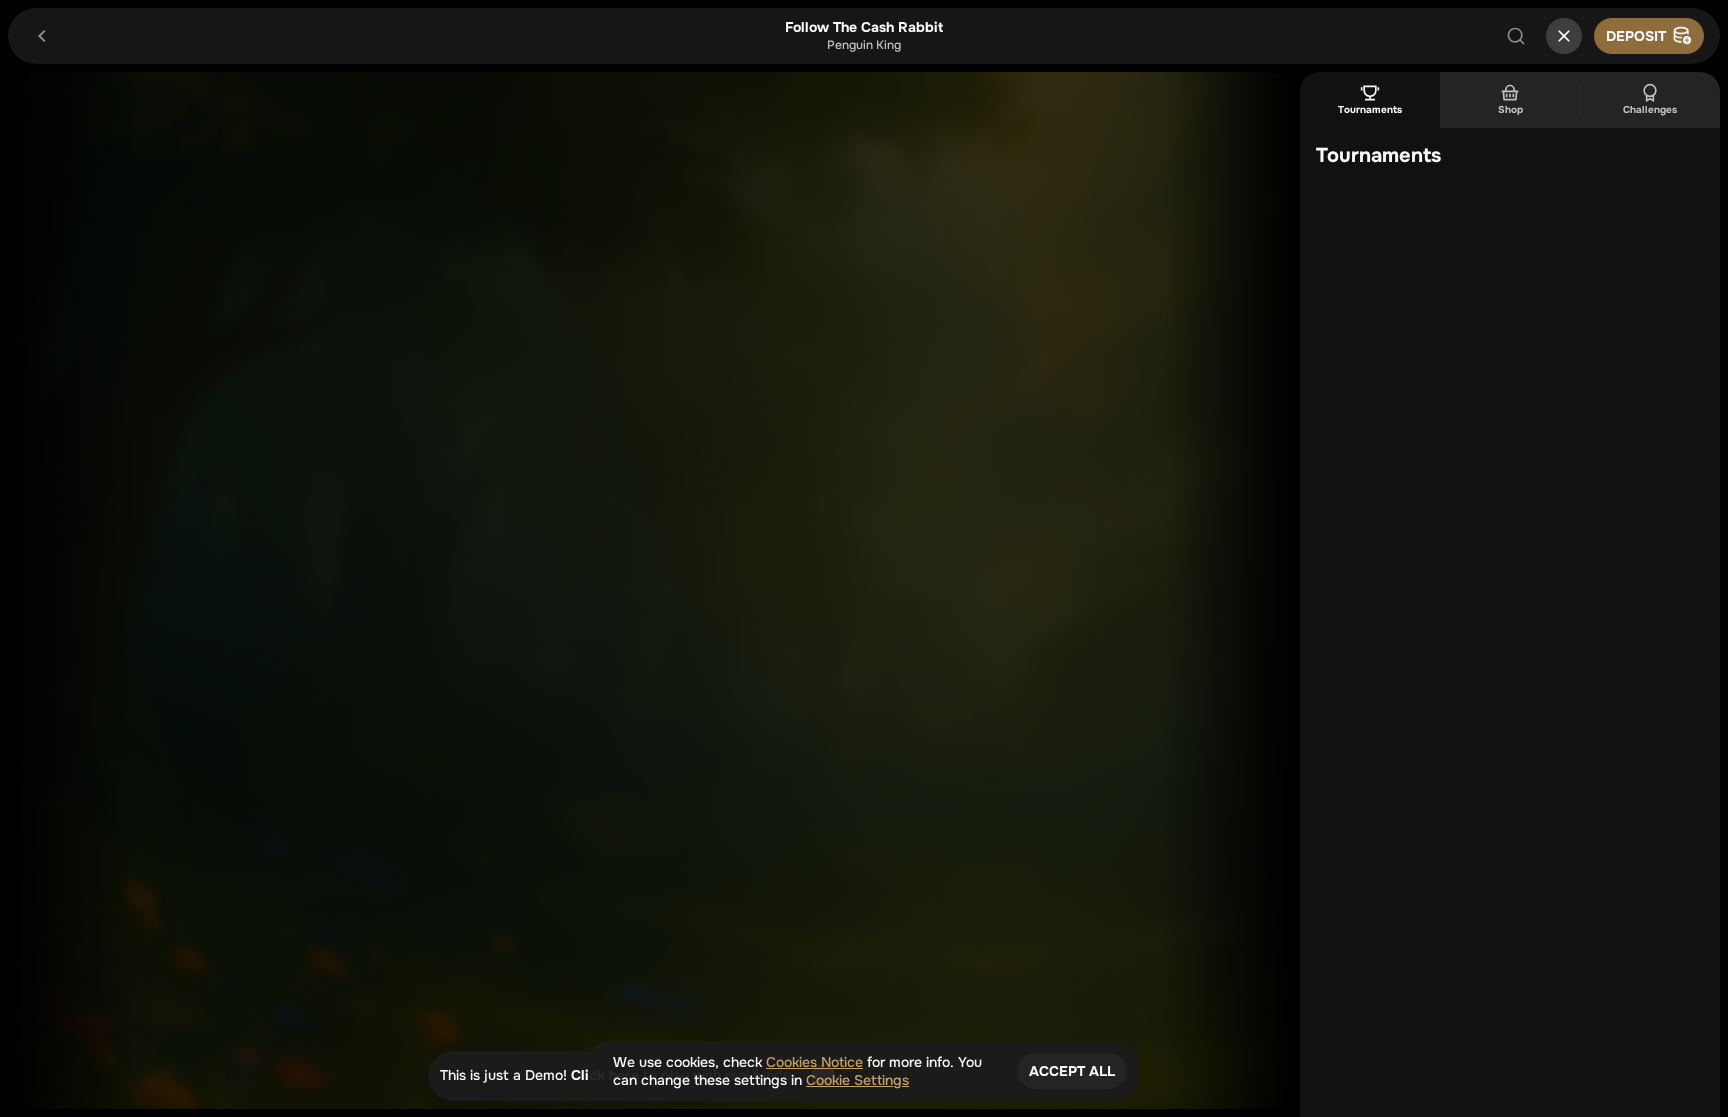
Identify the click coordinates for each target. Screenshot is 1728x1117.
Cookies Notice (814, 1062)
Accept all (1072, 1071)
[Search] (1516, 36)
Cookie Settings (857, 1080)
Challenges (1650, 109)
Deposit (1636, 36)
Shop (1510, 109)
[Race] (1564, 36)
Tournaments (1370, 109)
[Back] (42, 36)
